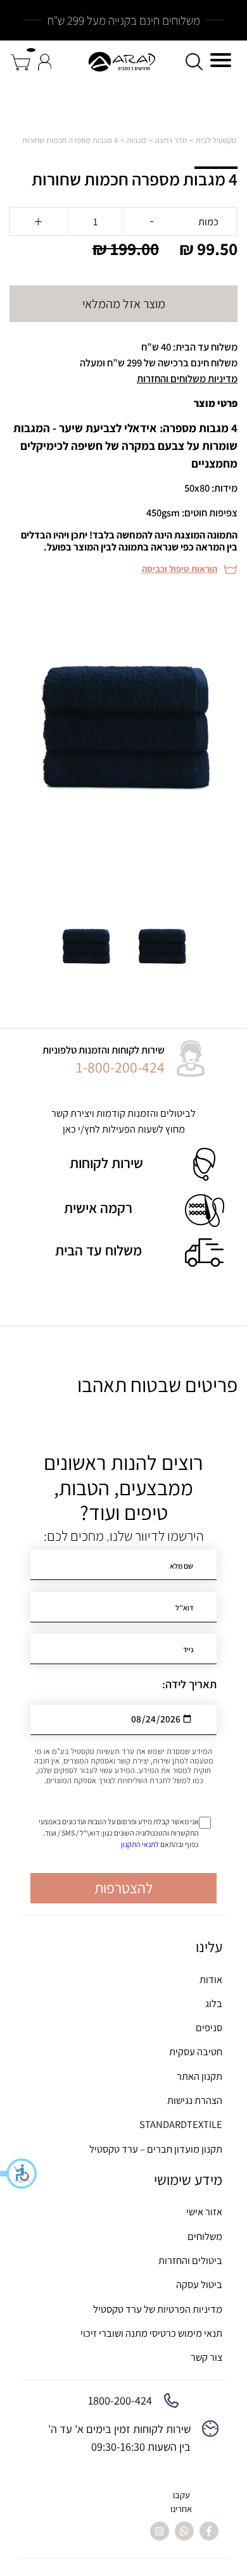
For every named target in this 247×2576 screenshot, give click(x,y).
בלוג (214, 2003)
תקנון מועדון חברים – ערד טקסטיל (156, 2149)
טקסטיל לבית (216, 140)
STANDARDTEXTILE (181, 2124)
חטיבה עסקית (196, 2051)
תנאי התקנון (138, 1844)
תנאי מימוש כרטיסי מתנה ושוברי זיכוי (151, 2333)
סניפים (209, 2027)
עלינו (209, 1947)
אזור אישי (204, 2212)
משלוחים (205, 2236)
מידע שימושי (188, 2180)
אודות (211, 1979)
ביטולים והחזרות (190, 2260)
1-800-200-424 (120, 1067)
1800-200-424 (120, 2400)
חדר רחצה (171, 140)
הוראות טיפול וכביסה (180, 569)
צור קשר (206, 2357)
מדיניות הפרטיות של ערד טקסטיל (158, 2309)
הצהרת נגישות (195, 2100)
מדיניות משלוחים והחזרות (187, 378)
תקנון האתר (199, 2076)
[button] (19, 2174)
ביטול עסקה (199, 2284)
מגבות (136, 140)
